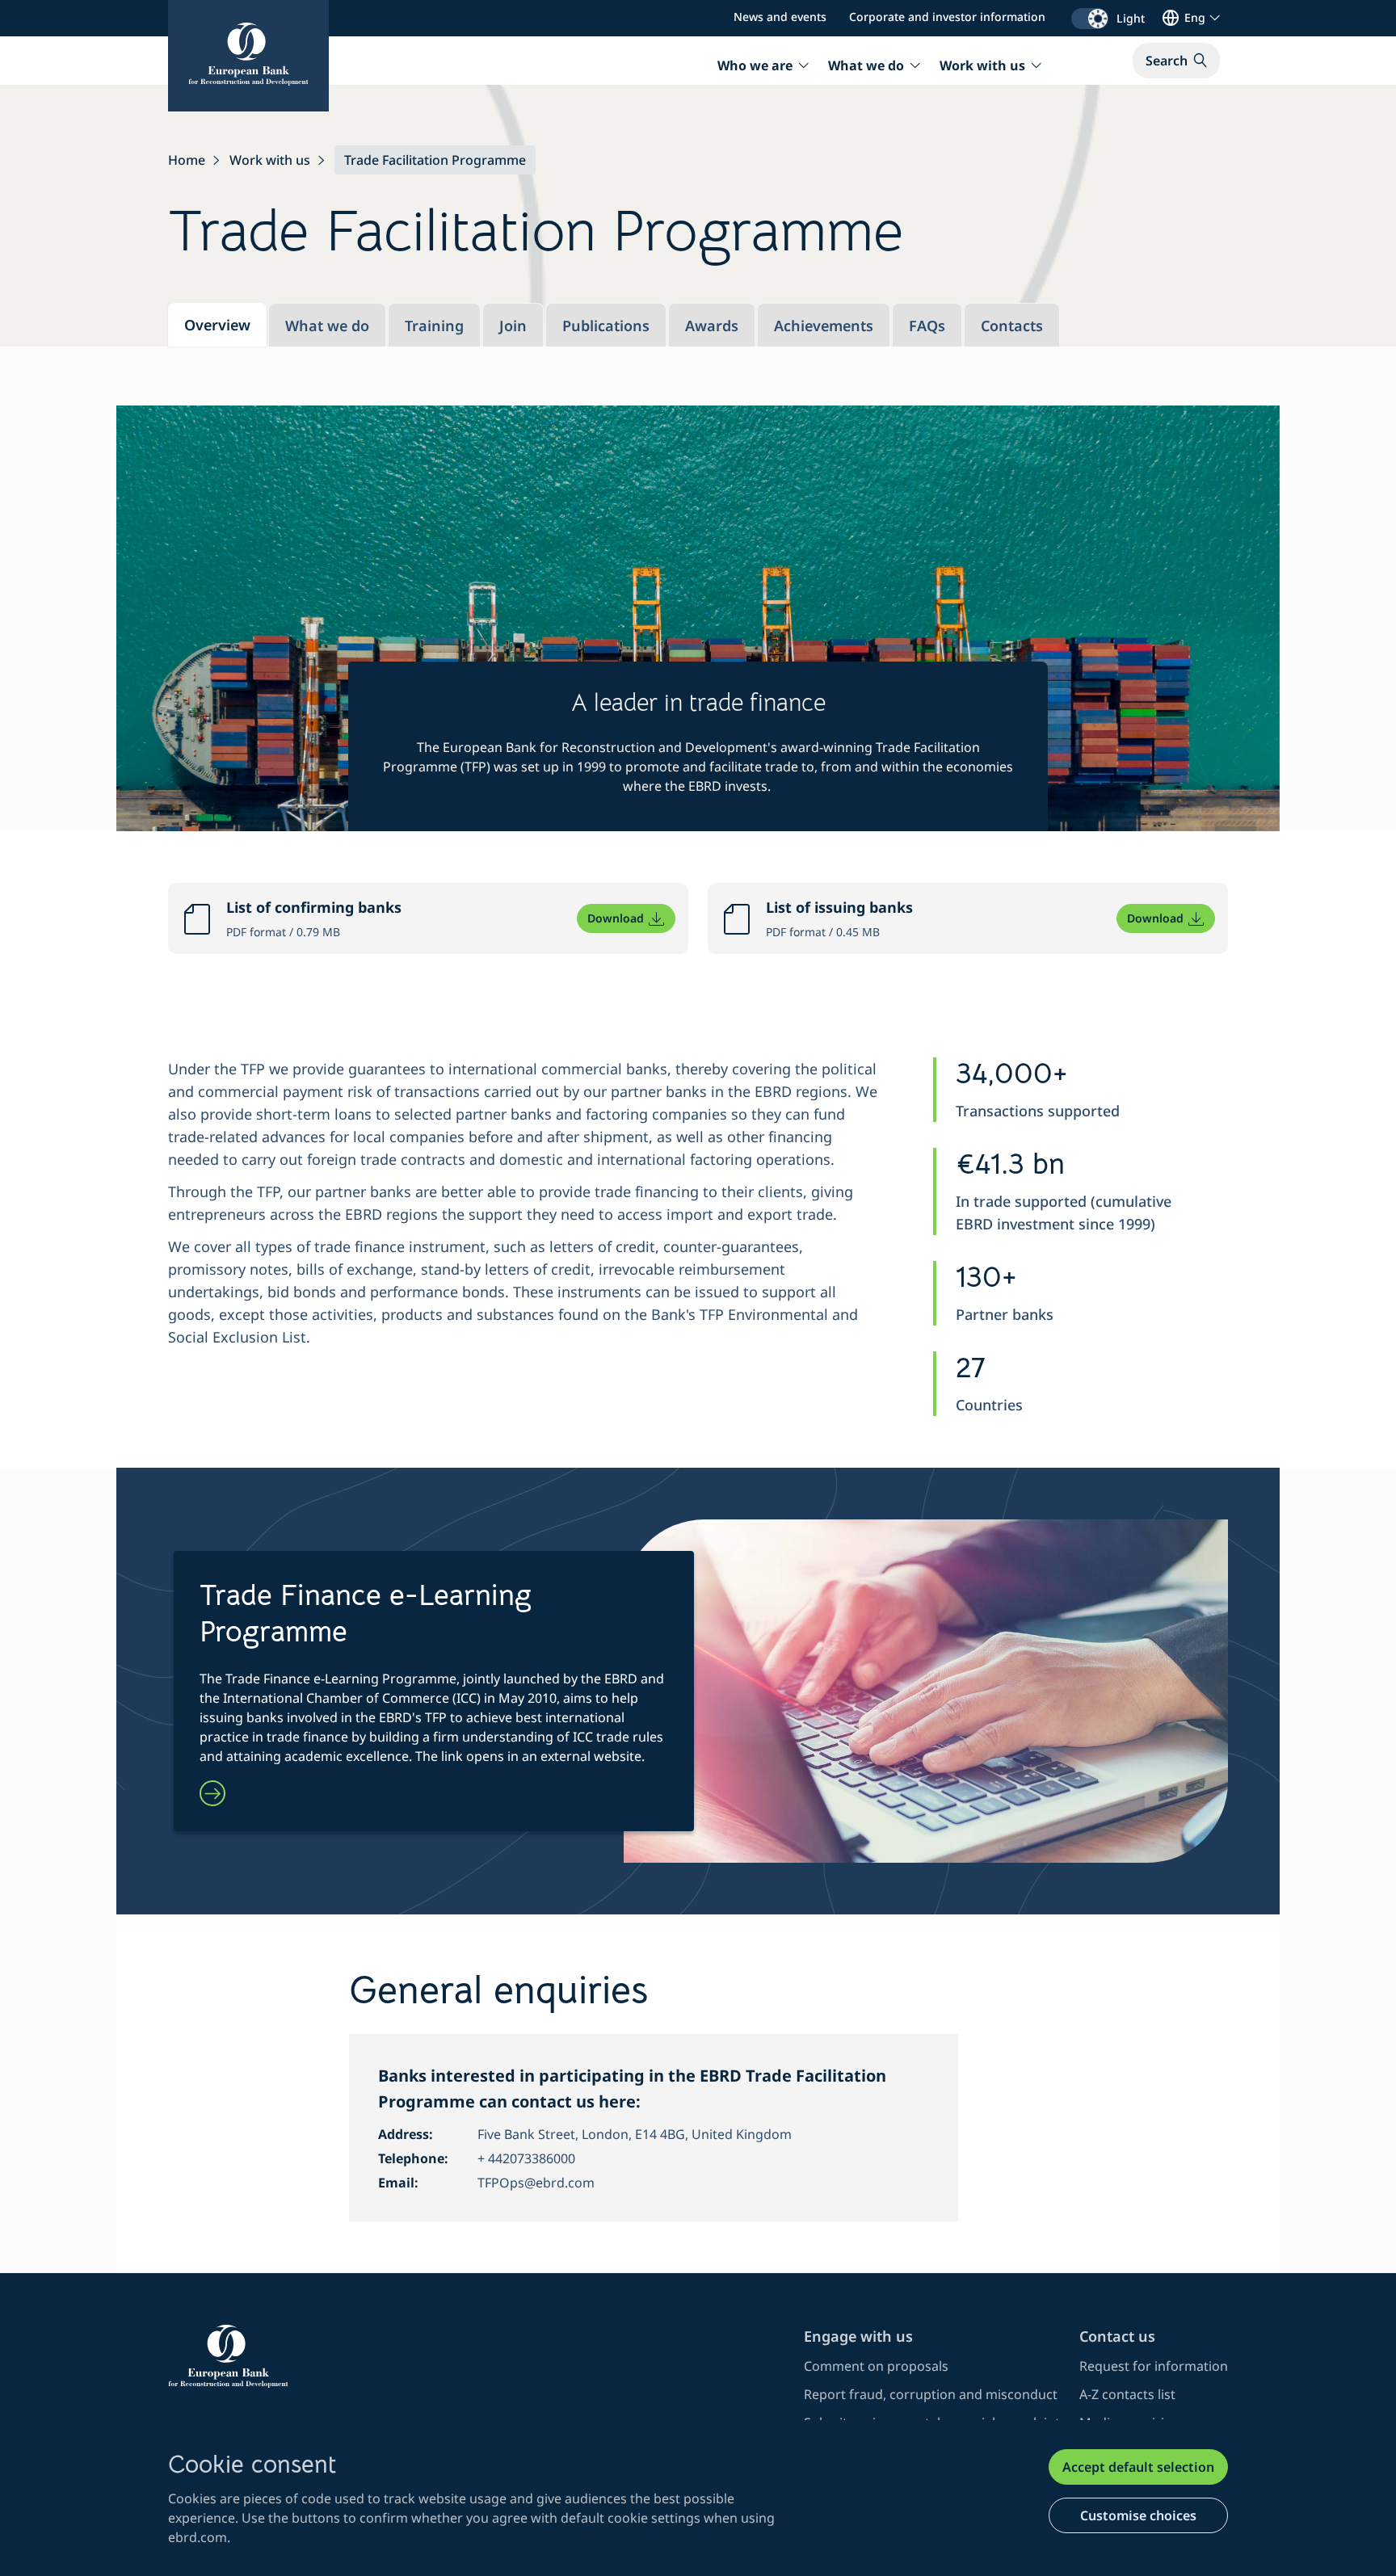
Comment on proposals (876, 2366)
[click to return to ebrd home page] (476, 2356)
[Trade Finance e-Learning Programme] (212, 1795)
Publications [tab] (606, 326)
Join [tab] (513, 326)
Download (616, 918)
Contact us (1117, 2336)
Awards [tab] (712, 326)
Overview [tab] (217, 325)
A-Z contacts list (1127, 2394)
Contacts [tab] (1012, 326)
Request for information (1154, 2366)
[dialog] (698, 2498)
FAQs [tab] (927, 326)
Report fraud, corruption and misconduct (931, 2394)
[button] (1176, 61)
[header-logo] (248, 56)
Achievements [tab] (824, 326)
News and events (780, 17)
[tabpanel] (698, 1310)
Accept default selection (1138, 2467)
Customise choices (1138, 2515)
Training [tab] (434, 326)
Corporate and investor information (947, 17)
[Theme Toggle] (1090, 19)
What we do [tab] (327, 326)
